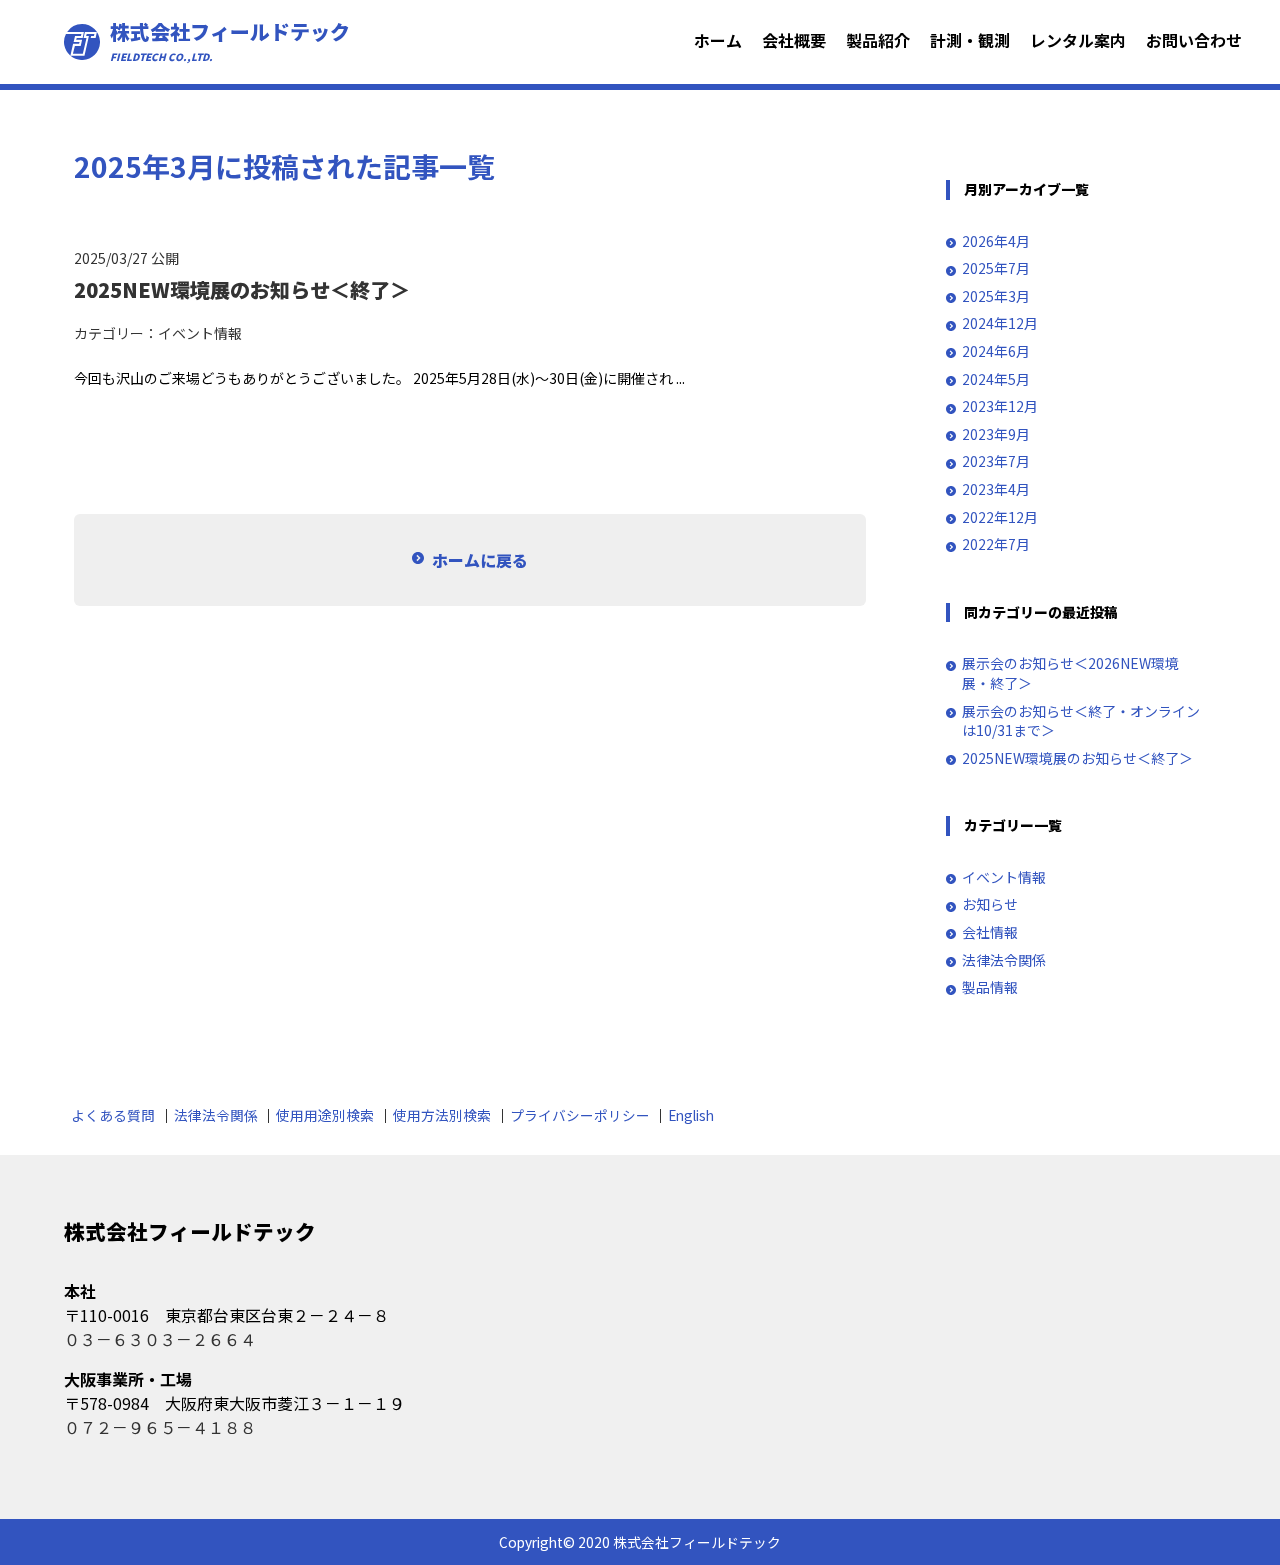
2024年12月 (1000, 323)
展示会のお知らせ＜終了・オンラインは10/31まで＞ (1081, 721)
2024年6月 (996, 351)
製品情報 (990, 987)
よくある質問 (113, 1115)
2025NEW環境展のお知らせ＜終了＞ (1077, 758)
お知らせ (990, 904)
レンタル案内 (1078, 40)
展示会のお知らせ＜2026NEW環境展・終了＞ (1070, 673)
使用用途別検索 (325, 1115)
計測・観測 (970, 40)
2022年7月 (996, 544)
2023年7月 (996, 461)
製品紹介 (878, 40)
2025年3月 (996, 296)
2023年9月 (996, 434)
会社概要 (794, 40)
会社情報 (990, 932)
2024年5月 (996, 379)
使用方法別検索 (442, 1115)
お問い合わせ (1194, 40)
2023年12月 (1000, 406)
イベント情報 (200, 333)
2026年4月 (996, 241)
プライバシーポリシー (580, 1115)
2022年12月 (1000, 517)
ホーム (718, 40)
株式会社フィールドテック (230, 42)
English (691, 1115)
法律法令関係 (1004, 960)
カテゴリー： (116, 333)
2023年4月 (996, 489)
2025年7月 (996, 268)
